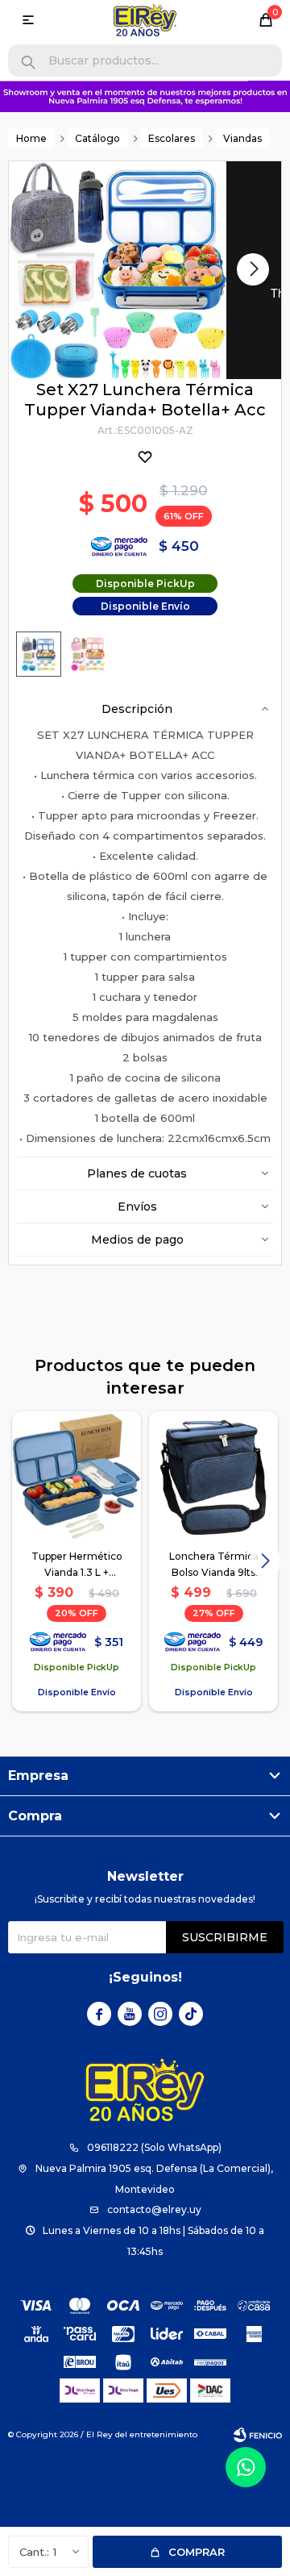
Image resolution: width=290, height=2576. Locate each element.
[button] (28, 63)
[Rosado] (88, 654)
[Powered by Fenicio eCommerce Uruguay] (258, 2435)
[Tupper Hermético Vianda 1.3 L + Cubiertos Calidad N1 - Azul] (77, 1476)
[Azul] (39, 654)
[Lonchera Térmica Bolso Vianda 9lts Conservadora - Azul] (213, 1476)
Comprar (197, 2552)
